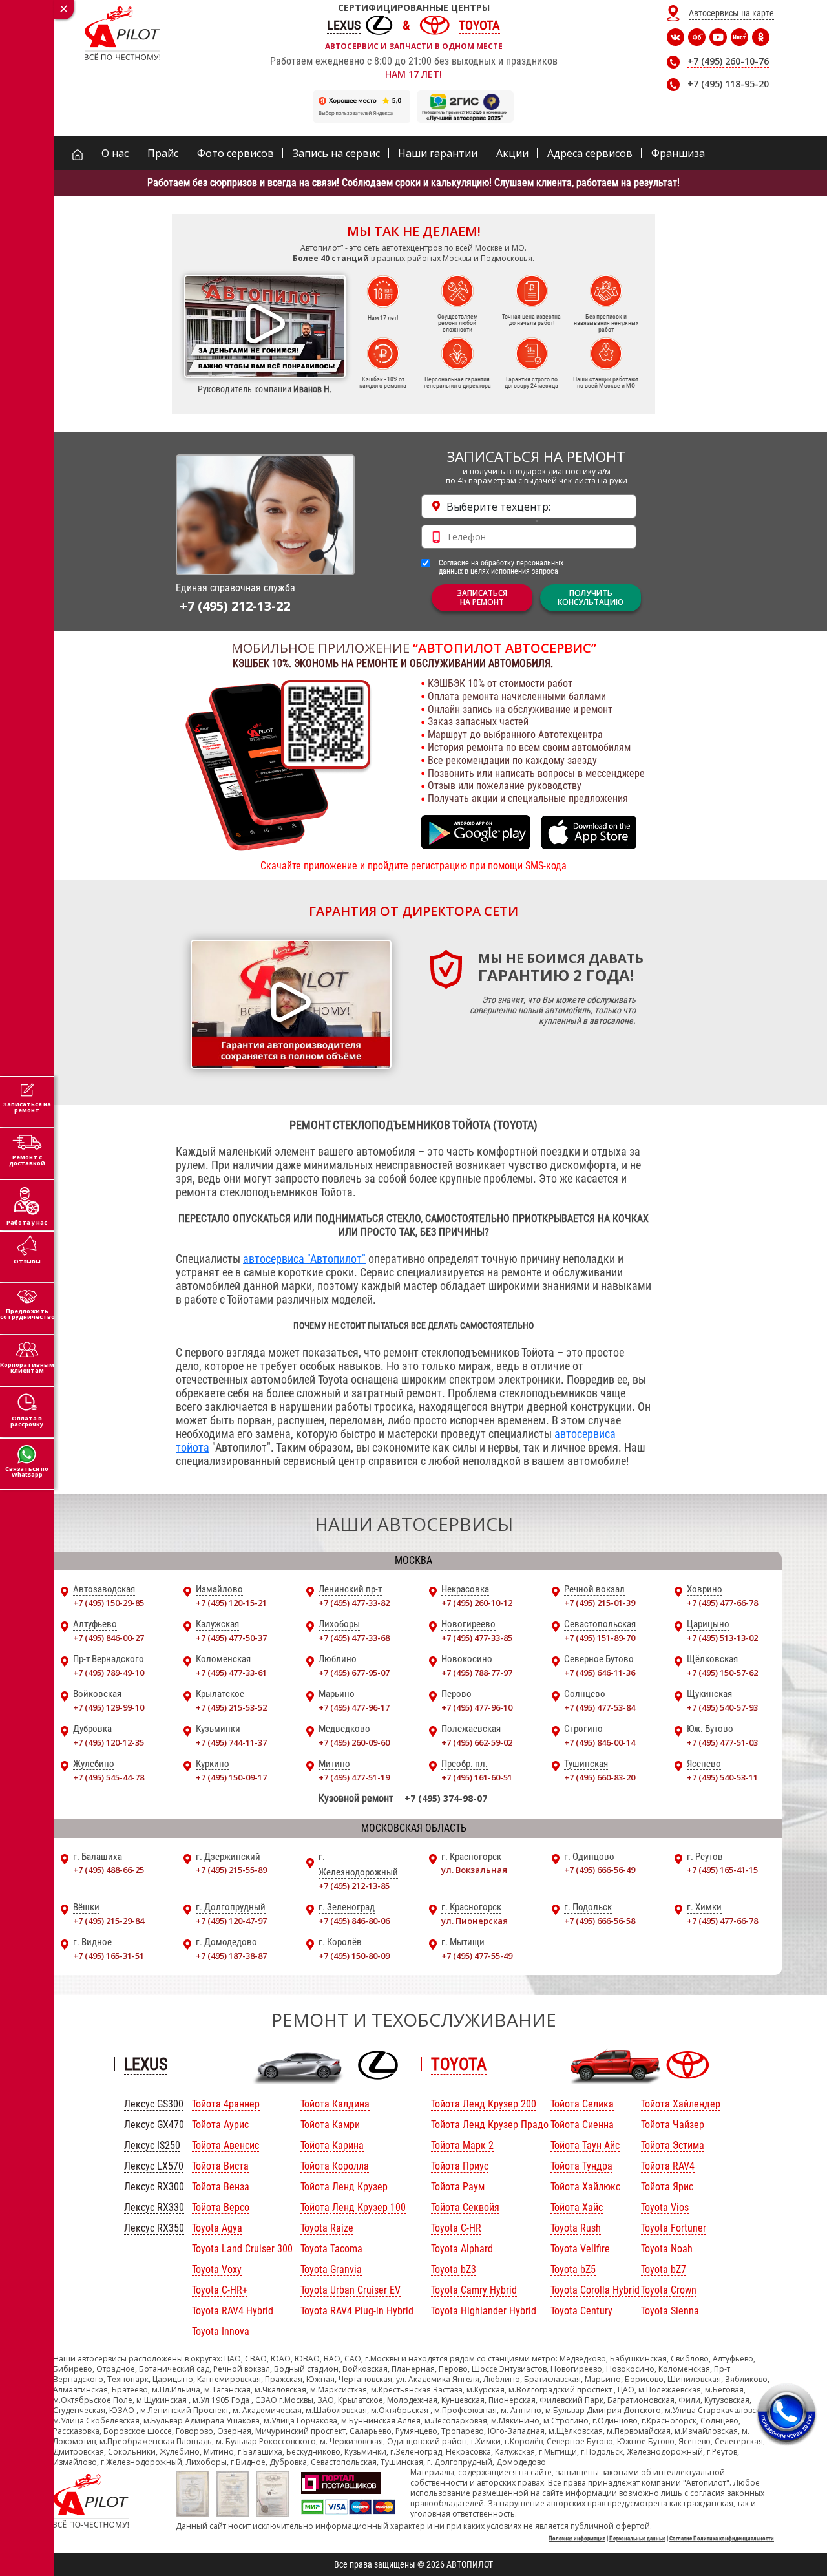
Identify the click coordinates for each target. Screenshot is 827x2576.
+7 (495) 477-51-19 (354, 1777)
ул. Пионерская (475, 1921)
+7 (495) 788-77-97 (477, 1673)
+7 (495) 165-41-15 (722, 1870)
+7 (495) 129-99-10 (109, 1707)
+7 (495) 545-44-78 (109, 1777)
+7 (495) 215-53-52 (231, 1707)
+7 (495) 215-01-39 (600, 1603)
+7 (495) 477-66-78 (722, 1603)
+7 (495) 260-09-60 (354, 1742)
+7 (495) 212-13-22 (235, 606)
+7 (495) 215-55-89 (231, 1870)
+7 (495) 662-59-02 (477, 1742)
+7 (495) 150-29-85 (109, 1603)
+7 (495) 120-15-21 (231, 1603)
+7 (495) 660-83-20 (600, 1777)
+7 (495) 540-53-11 (722, 1777)
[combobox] (529, 506)
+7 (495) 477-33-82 (354, 1603)
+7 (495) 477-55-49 (477, 1956)
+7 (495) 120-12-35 (109, 1742)
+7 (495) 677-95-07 (354, 1673)
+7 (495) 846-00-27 (109, 1638)
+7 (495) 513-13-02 (722, 1638)
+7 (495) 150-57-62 (722, 1673)
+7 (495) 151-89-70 (600, 1638)
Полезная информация (577, 2539)
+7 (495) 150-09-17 (231, 1777)
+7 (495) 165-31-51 (109, 1956)
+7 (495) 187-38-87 (231, 1956)
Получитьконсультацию (591, 597)
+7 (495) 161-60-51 (477, 1777)
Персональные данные (637, 2539)
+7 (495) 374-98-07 (446, 1798)
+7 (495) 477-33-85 (477, 1638)
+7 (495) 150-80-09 (354, 1956)
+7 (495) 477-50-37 (231, 1638)
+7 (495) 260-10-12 (477, 1603)
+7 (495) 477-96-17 (354, 1707)
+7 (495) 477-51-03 (722, 1742)
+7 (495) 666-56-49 (600, 1870)
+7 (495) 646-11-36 (600, 1673)
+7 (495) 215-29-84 (109, 1921)
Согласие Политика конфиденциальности (722, 2539)
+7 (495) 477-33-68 (354, 1638)
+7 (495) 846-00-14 (600, 1742)
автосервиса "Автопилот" (304, 1259)
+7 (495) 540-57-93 (722, 1707)
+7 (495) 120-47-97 (231, 1921)
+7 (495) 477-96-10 (477, 1707)
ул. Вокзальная (474, 1870)
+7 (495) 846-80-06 (354, 1921)
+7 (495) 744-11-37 (231, 1742)
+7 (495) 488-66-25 (109, 1870)
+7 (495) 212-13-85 (354, 1886)
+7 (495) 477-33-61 (231, 1673)
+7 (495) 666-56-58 (600, 1921)
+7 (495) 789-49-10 (109, 1673)
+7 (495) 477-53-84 (600, 1707)
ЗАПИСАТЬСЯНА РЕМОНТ (482, 597)
